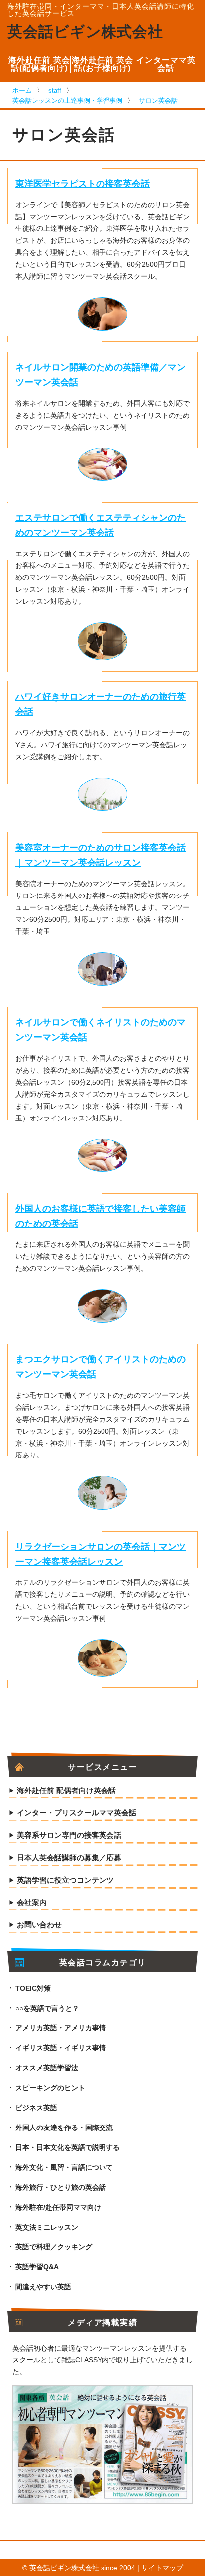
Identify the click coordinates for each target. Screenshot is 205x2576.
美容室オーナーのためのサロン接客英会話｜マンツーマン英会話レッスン (101, 855)
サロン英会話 (158, 100)
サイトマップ (162, 2568)
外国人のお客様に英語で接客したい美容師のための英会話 (101, 1216)
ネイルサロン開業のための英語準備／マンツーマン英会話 (101, 375)
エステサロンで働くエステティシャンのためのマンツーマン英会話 (101, 525)
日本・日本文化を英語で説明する (68, 2147)
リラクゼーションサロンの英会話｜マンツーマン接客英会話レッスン (101, 1554)
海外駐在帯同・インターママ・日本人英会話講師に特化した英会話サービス (101, 10)
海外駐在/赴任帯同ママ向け (58, 2207)
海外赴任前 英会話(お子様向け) (102, 64)
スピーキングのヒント (50, 2088)
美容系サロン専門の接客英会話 (69, 1835)
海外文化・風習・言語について (64, 2167)
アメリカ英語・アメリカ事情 (61, 2028)
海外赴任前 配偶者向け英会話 (66, 1791)
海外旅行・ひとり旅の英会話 (61, 2187)
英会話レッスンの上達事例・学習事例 (67, 100)
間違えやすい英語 (43, 2287)
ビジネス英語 (36, 2108)
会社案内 (32, 1903)
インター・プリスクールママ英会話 (77, 1813)
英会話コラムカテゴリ (103, 1963)
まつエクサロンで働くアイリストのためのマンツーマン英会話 (101, 1367)
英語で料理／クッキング (54, 2247)
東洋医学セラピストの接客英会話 (83, 184)
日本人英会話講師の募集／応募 (69, 1858)
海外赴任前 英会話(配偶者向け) (39, 64)
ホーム (22, 90)
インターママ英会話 (166, 64)
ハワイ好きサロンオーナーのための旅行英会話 (101, 704)
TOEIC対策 (33, 1988)
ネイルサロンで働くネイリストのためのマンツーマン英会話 (101, 1030)
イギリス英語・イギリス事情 (61, 2048)
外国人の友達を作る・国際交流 (64, 2128)
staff (55, 90)
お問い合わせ (39, 1925)
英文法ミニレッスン (47, 2227)
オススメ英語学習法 (47, 2068)
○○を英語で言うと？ (47, 2008)
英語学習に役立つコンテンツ (65, 1880)
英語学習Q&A (37, 2267)
